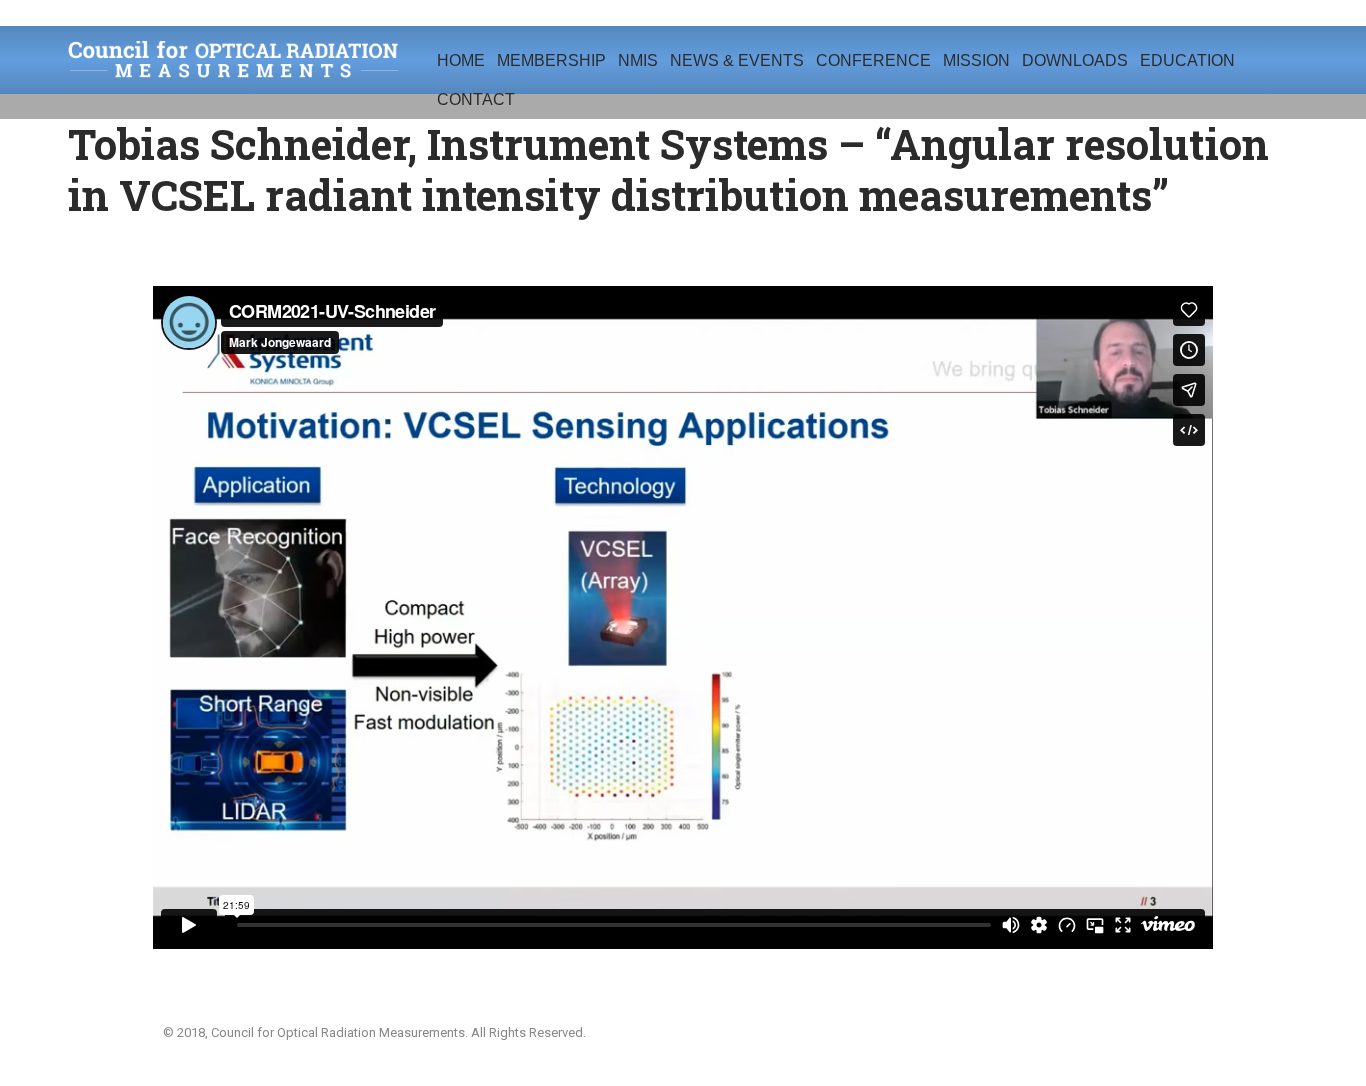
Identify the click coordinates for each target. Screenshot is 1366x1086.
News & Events (737, 60)
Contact (476, 99)
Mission (976, 60)
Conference (873, 60)
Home (461, 60)
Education (1187, 60)
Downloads (1075, 60)
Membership (551, 60)
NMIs (638, 60)
